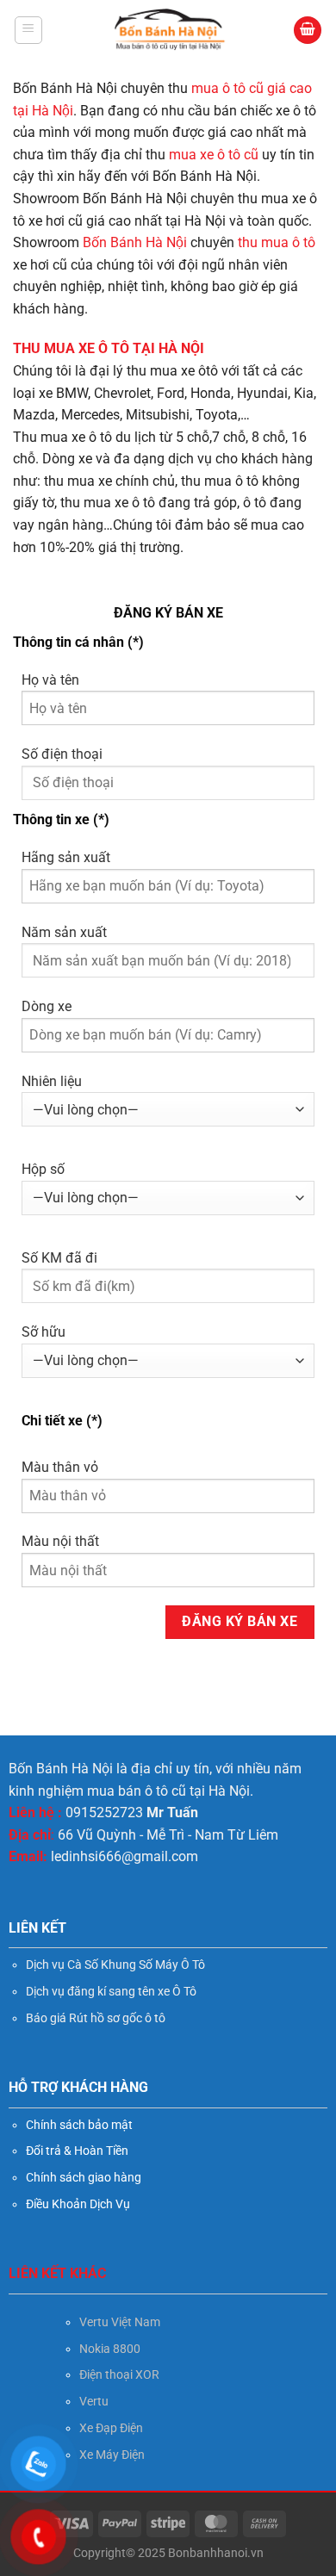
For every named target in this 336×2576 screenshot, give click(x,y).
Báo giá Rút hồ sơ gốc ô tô (96, 2018)
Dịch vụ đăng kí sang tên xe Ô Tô (111, 1991)
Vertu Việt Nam (120, 2322)
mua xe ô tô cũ (212, 155)
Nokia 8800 (110, 2349)
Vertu (94, 2401)
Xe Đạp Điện (111, 2428)
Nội (177, 242)
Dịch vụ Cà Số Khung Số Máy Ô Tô (115, 1965)
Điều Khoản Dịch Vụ (78, 2204)
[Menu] (28, 30)
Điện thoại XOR (119, 2374)
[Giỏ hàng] (308, 31)
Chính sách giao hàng (84, 2177)
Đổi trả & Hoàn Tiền (77, 2151)
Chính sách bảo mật (79, 2125)
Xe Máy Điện (112, 2455)
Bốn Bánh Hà (123, 242)
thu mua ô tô (277, 242)
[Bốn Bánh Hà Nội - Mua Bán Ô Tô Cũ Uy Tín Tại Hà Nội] (168, 30)
